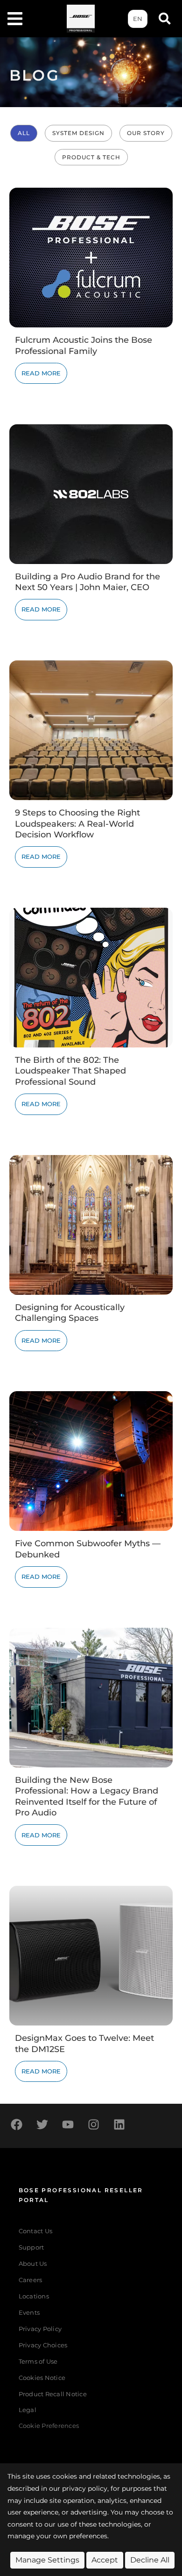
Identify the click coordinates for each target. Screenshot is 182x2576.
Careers (31, 2280)
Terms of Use (38, 2362)
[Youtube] (68, 2125)
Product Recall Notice (53, 2394)
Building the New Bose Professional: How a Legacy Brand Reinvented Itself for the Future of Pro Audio (87, 1796)
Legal (28, 2410)
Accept (105, 2560)
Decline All (150, 2560)
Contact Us (36, 2231)
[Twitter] (42, 2125)
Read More (41, 373)
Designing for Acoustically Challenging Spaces (70, 1313)
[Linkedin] (119, 2125)
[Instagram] (93, 2125)
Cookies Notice (42, 2378)
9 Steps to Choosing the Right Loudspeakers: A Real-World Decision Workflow (77, 824)
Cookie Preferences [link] (49, 2426)
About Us (33, 2264)
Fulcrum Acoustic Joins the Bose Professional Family (84, 345)
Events (29, 2313)
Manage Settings (47, 2560)
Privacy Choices (43, 2345)
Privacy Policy (40, 2329)
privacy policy (85, 2488)
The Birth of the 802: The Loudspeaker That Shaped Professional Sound (70, 1071)
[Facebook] (16, 2125)
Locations (34, 2296)
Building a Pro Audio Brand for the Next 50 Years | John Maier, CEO (87, 582)
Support (31, 2247)
